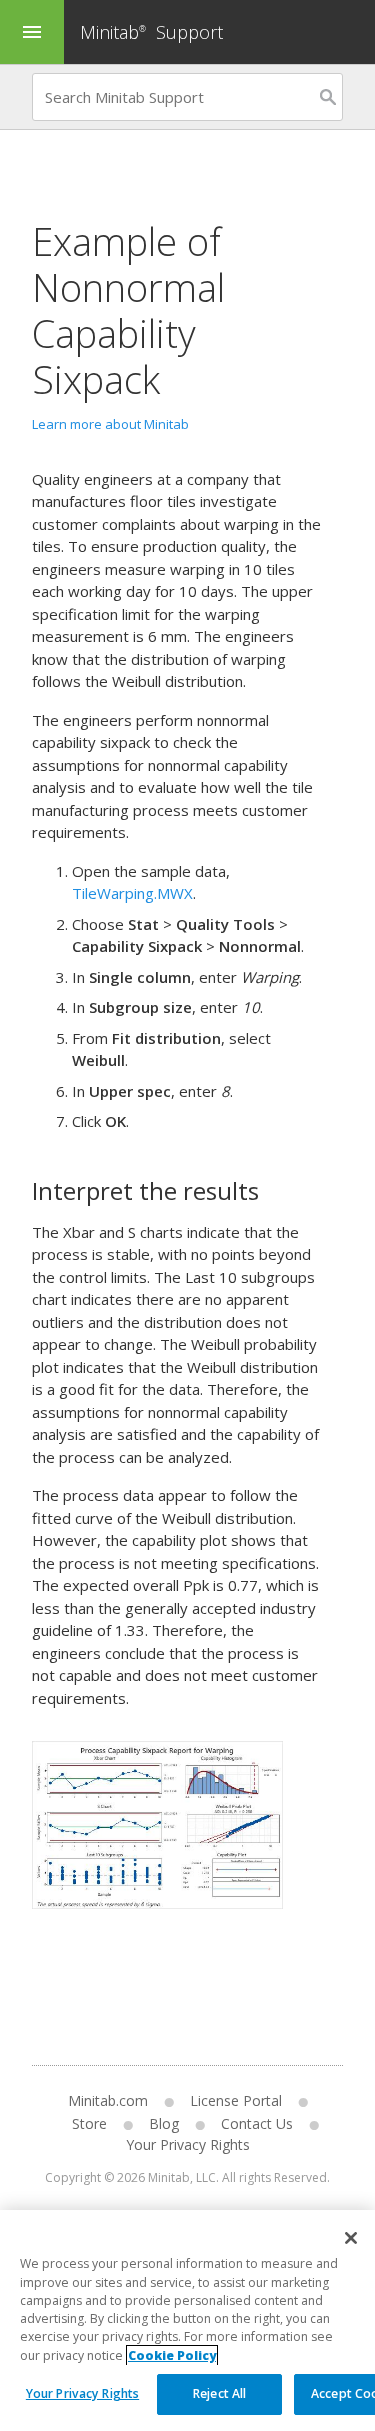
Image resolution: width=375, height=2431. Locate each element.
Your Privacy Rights (82, 2393)
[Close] (351, 2238)
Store (89, 2123)
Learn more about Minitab (110, 424)
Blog (164, 2123)
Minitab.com (108, 2100)
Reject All (219, 2393)
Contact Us (257, 2123)
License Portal (236, 2100)
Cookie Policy (172, 2355)
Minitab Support (151, 32)
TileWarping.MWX (132, 893)
